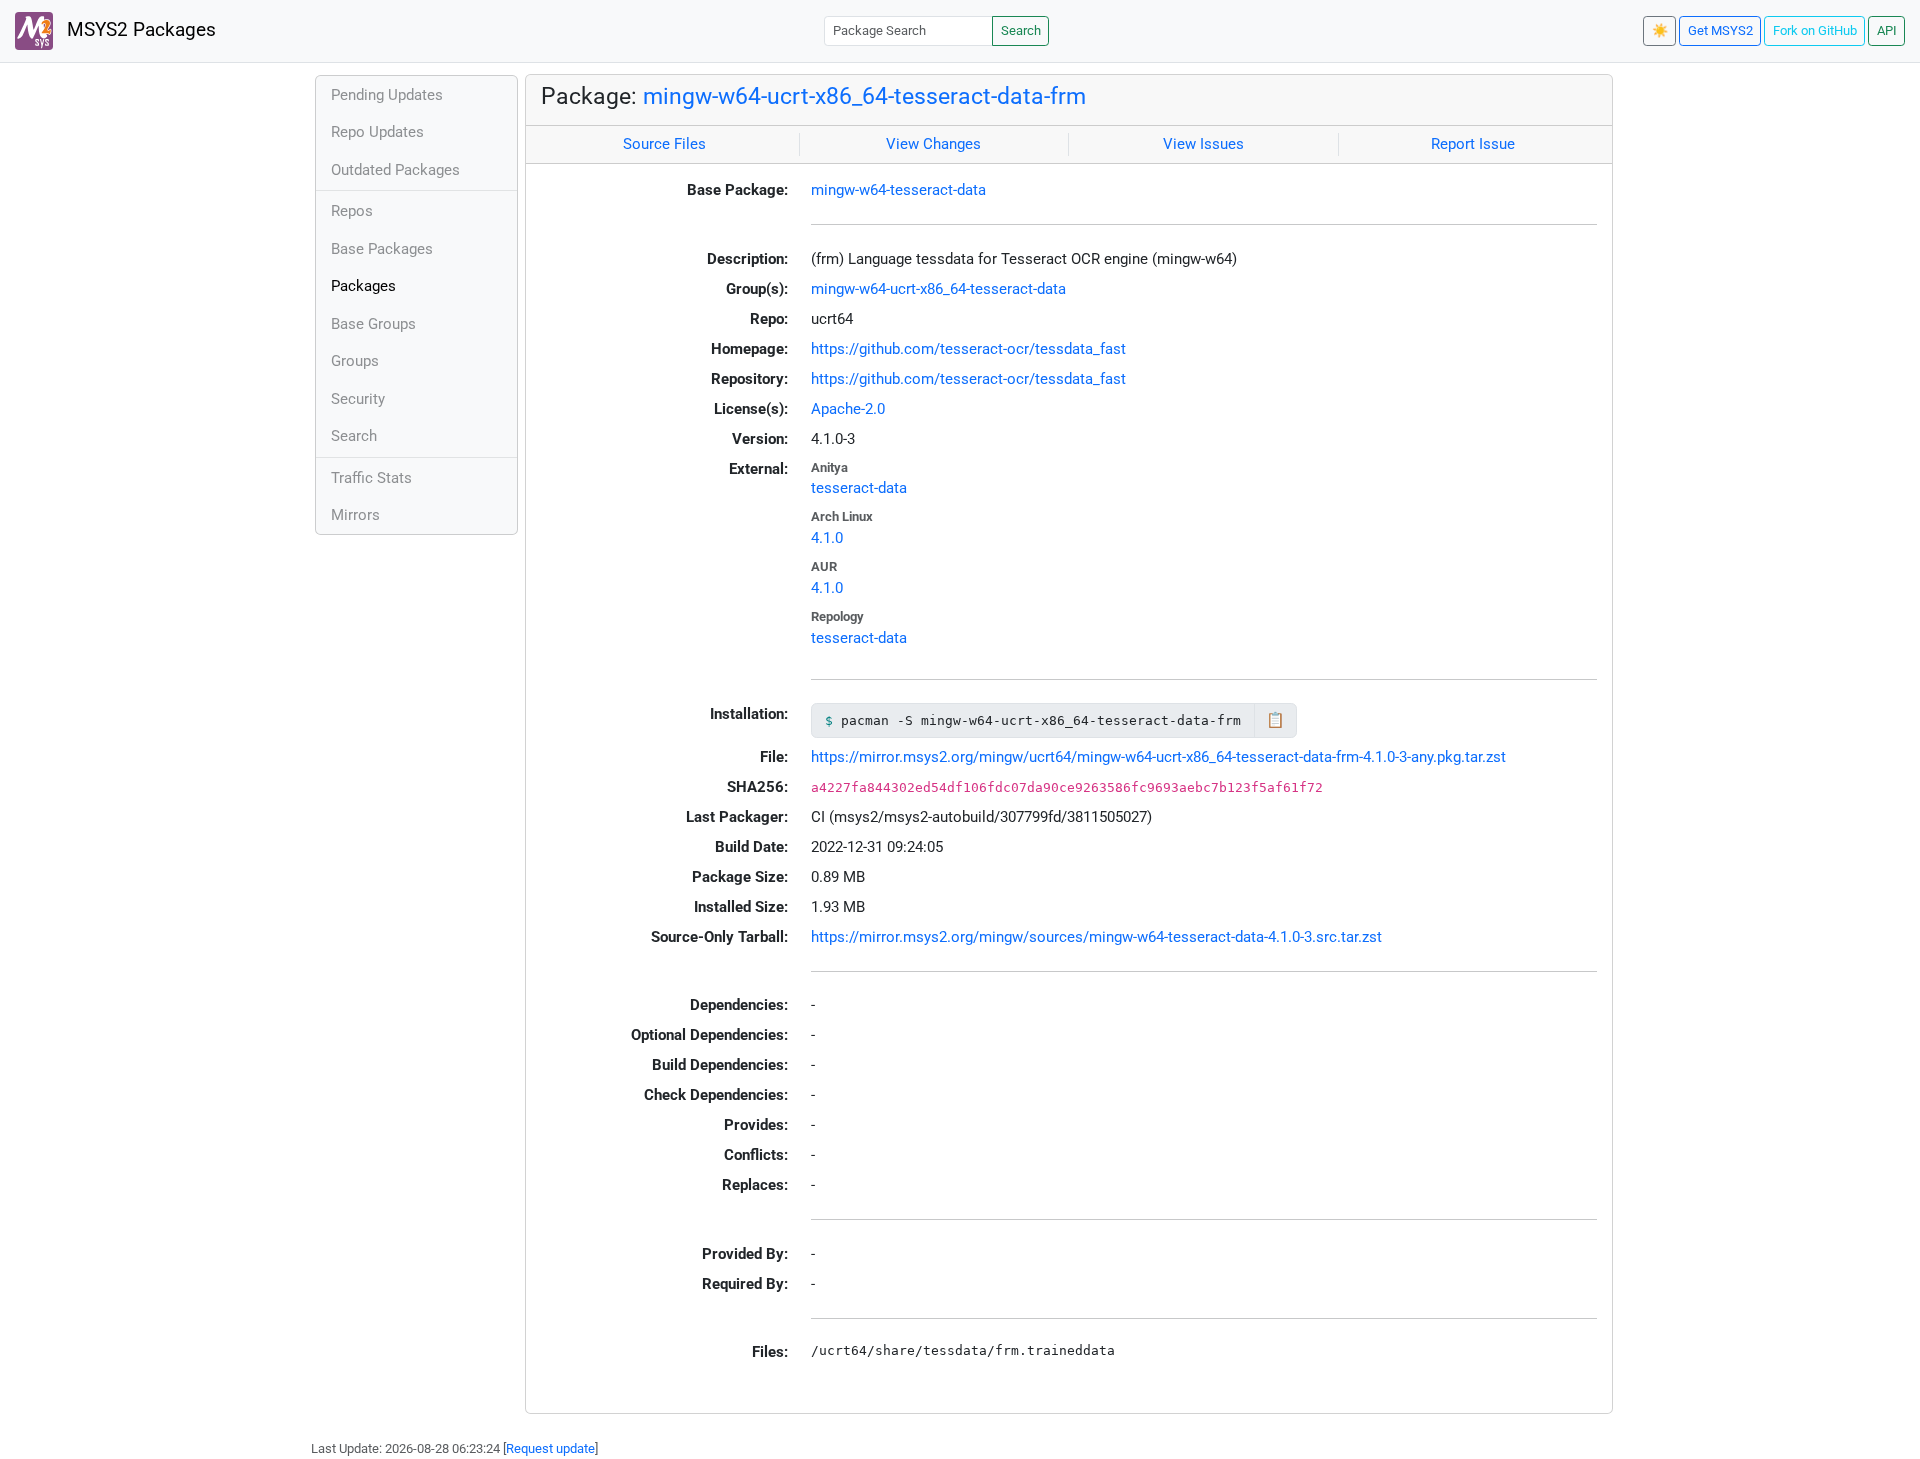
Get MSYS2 (1720, 30)
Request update (550, 1448)
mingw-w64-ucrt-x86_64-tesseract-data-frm (864, 96)
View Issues (1203, 144)
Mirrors (355, 515)
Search (1021, 30)
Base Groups (373, 324)
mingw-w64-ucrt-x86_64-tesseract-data (938, 289)
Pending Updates (387, 95)
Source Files (664, 144)
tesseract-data (859, 488)
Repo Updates (377, 132)
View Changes (933, 144)
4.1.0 (827, 538)
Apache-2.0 (848, 409)
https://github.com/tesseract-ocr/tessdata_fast (968, 349)
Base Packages (382, 249)
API (1887, 30)
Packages (363, 286)
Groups (355, 361)
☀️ (1660, 30)
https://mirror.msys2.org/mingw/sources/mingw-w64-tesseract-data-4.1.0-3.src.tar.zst (1096, 937)
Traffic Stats (371, 478)
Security (358, 399)
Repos (352, 211)
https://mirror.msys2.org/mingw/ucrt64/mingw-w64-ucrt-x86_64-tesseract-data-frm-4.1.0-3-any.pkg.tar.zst (1158, 757)
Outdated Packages (395, 170)
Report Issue (1473, 144)
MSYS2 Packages (139, 30)
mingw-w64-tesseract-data (898, 190)
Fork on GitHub (1815, 30)
